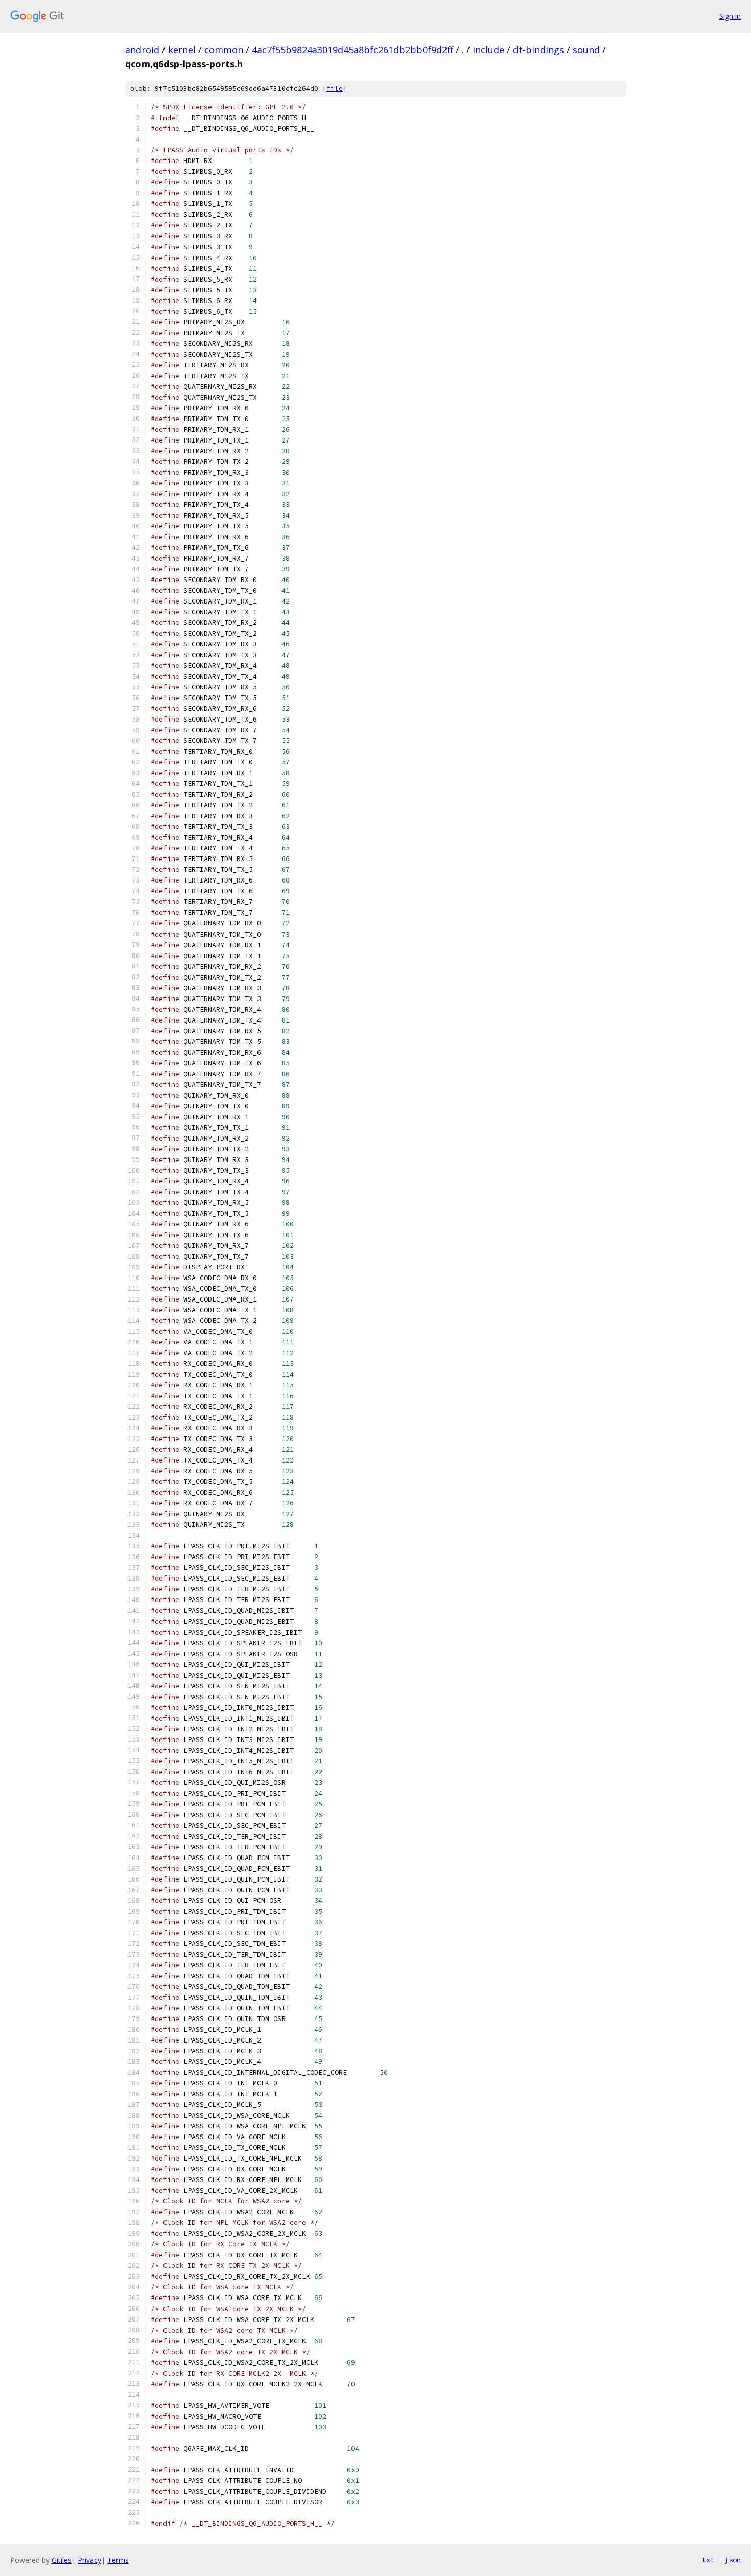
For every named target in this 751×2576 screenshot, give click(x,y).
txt (708, 2560)
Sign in (730, 16)
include (488, 50)
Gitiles (62, 2560)
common (224, 50)
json (733, 2560)
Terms (118, 2560)
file (335, 89)
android (142, 50)
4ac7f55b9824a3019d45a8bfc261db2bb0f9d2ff (353, 50)
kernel (182, 50)
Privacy (89, 2560)
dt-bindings (538, 50)
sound (586, 50)
